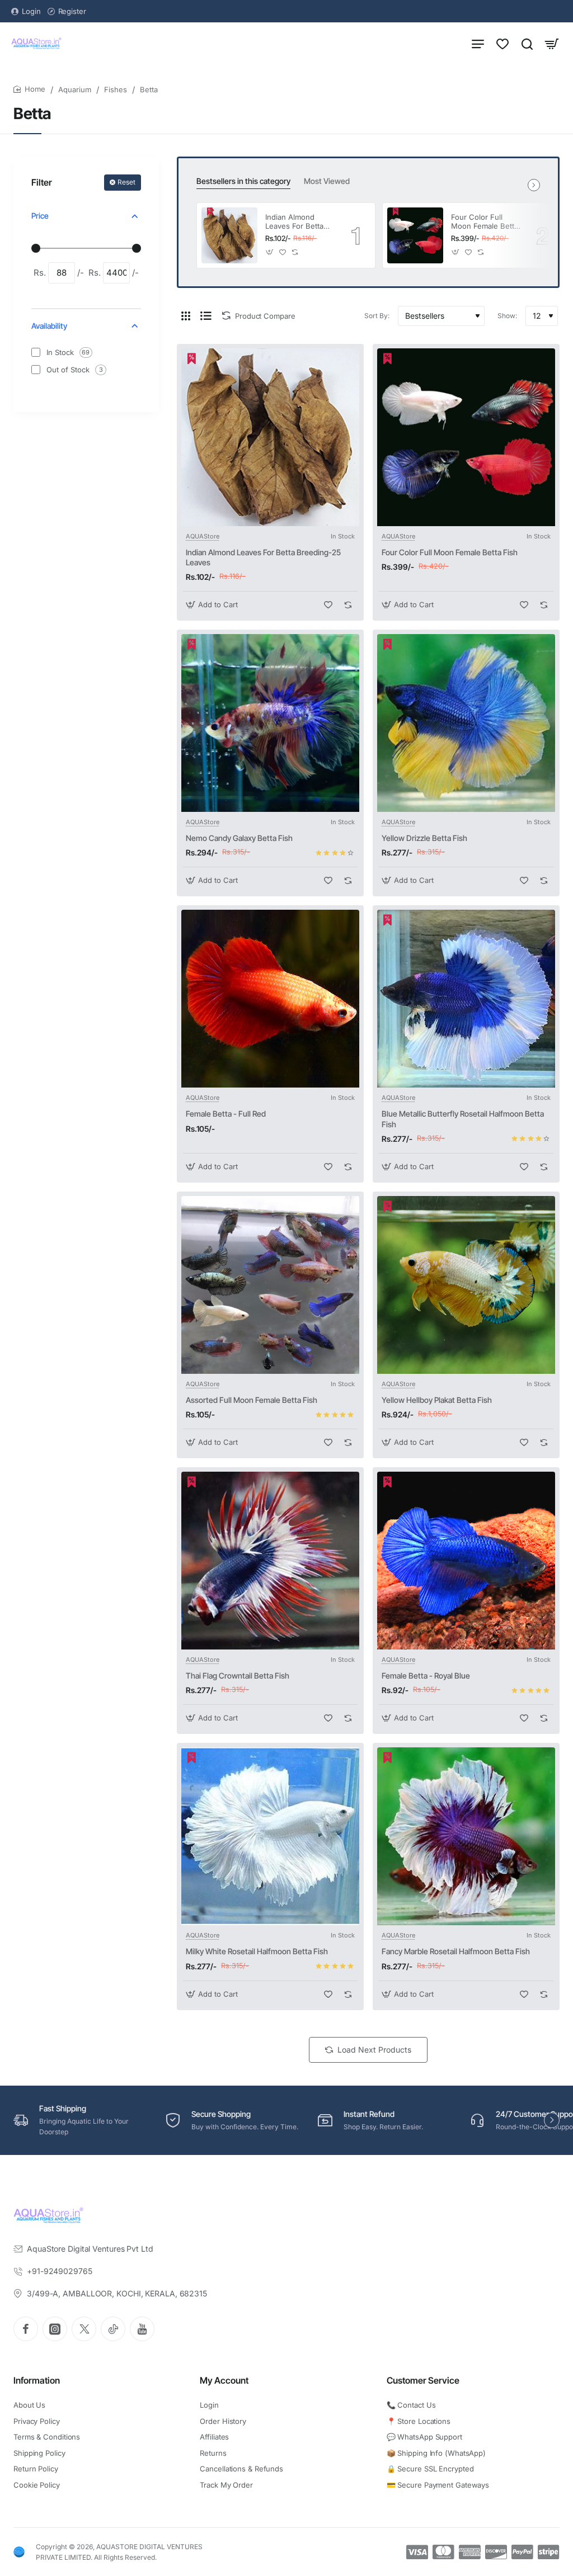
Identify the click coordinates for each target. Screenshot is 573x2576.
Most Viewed (327, 181)
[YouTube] (142, 2329)
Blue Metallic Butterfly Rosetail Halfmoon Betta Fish (463, 1119)
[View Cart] (552, 43)
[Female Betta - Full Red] (270, 999)
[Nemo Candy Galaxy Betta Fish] (270, 723)
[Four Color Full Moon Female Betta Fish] (415, 235)
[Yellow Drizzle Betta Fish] (466, 723)
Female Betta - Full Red (226, 1114)
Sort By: (377, 316)
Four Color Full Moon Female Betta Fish (485, 222)
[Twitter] (84, 2329)
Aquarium (75, 89)
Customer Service (423, 2380)
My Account (224, 2380)
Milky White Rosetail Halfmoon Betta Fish (257, 1951)
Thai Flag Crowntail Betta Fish (238, 1675)
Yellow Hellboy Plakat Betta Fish (437, 1400)
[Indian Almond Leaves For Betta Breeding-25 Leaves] (229, 235)
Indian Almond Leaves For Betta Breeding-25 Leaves (294, 222)
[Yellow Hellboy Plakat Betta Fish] (466, 1285)
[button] (270, 252)
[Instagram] (55, 2329)
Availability (49, 326)
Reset (126, 182)
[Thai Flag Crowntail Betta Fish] (270, 1561)
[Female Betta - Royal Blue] (466, 1561)
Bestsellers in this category (243, 181)
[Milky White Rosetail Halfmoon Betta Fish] (270, 1836)
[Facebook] (26, 2329)
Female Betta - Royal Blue (426, 1675)
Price (40, 216)
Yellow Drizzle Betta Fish (424, 838)
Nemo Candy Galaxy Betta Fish (239, 838)
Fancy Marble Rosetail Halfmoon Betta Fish (456, 1951)
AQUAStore (203, 536)
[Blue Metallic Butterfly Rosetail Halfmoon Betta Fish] (466, 999)
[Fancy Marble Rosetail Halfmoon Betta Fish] (466, 1836)
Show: (507, 316)
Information (37, 2380)
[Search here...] (527, 43)
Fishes (116, 89)
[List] (206, 316)
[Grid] (186, 316)
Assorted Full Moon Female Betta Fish (252, 1400)
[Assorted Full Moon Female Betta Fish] (270, 1285)
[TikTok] (113, 2329)
